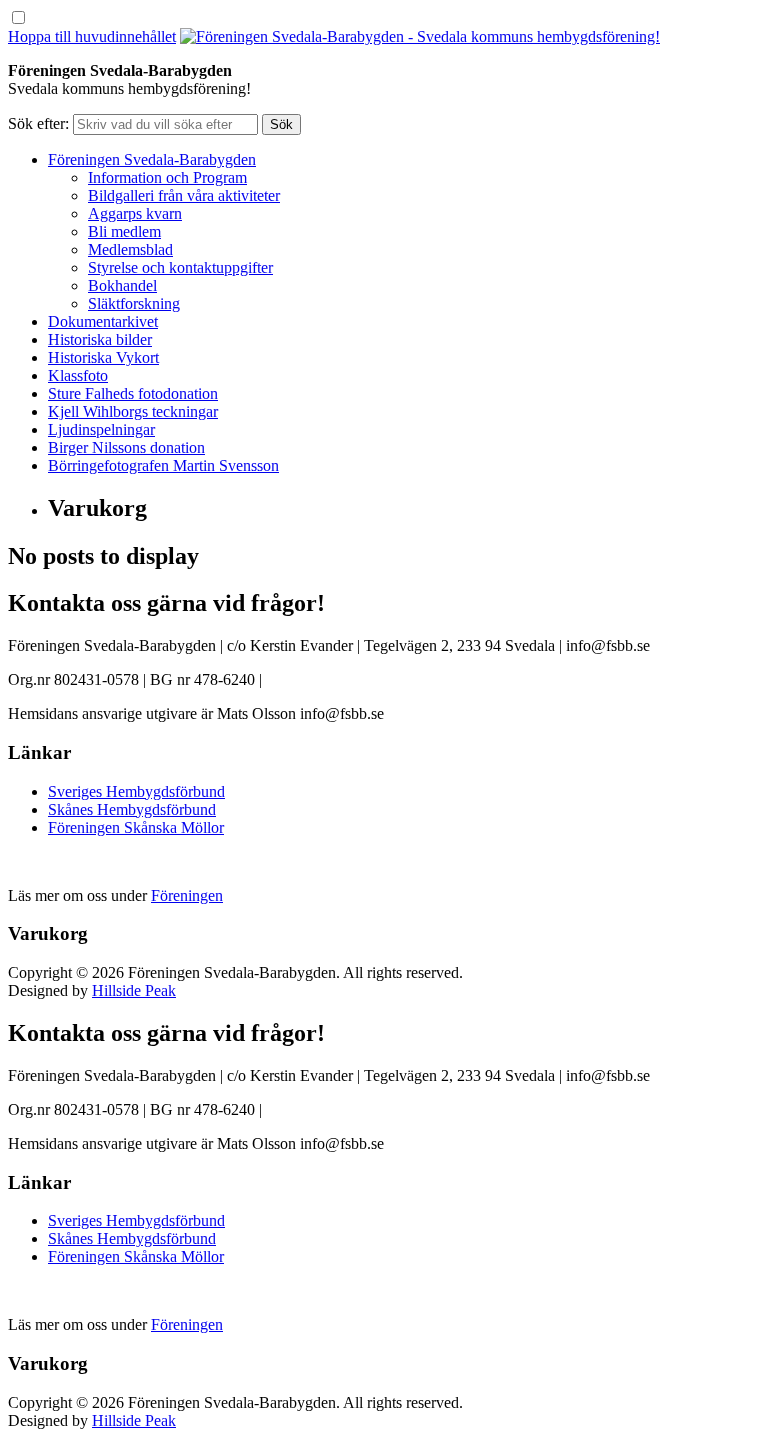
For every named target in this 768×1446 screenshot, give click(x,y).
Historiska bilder (100, 339)
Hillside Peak (134, 990)
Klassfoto (78, 375)
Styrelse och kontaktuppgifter (180, 267)
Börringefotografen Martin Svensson (163, 465)
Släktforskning (134, 303)
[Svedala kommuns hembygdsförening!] (420, 36)
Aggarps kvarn (135, 213)
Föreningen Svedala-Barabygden (152, 159)
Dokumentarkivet (103, 321)
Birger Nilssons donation (126, 447)
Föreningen (187, 895)
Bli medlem (124, 231)
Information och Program (167, 177)
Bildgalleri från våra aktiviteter (184, 195)
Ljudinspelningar (101, 429)
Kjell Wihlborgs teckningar (133, 411)
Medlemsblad (130, 249)
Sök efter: (38, 123)
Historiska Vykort (103, 357)
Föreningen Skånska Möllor (136, 827)
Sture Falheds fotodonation (133, 393)
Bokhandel (122, 285)
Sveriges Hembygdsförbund (136, 791)
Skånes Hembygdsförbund (132, 809)
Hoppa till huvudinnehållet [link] (92, 36)
